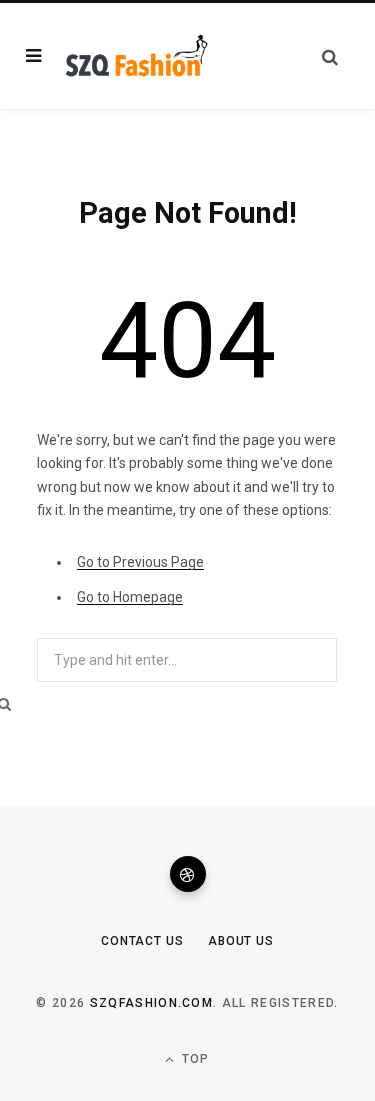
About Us (241, 941)
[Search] (330, 56)
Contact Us (142, 941)
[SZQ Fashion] (137, 56)
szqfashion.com (151, 1003)
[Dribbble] (188, 874)
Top (194, 1059)
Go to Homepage (130, 597)
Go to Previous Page (140, 562)
